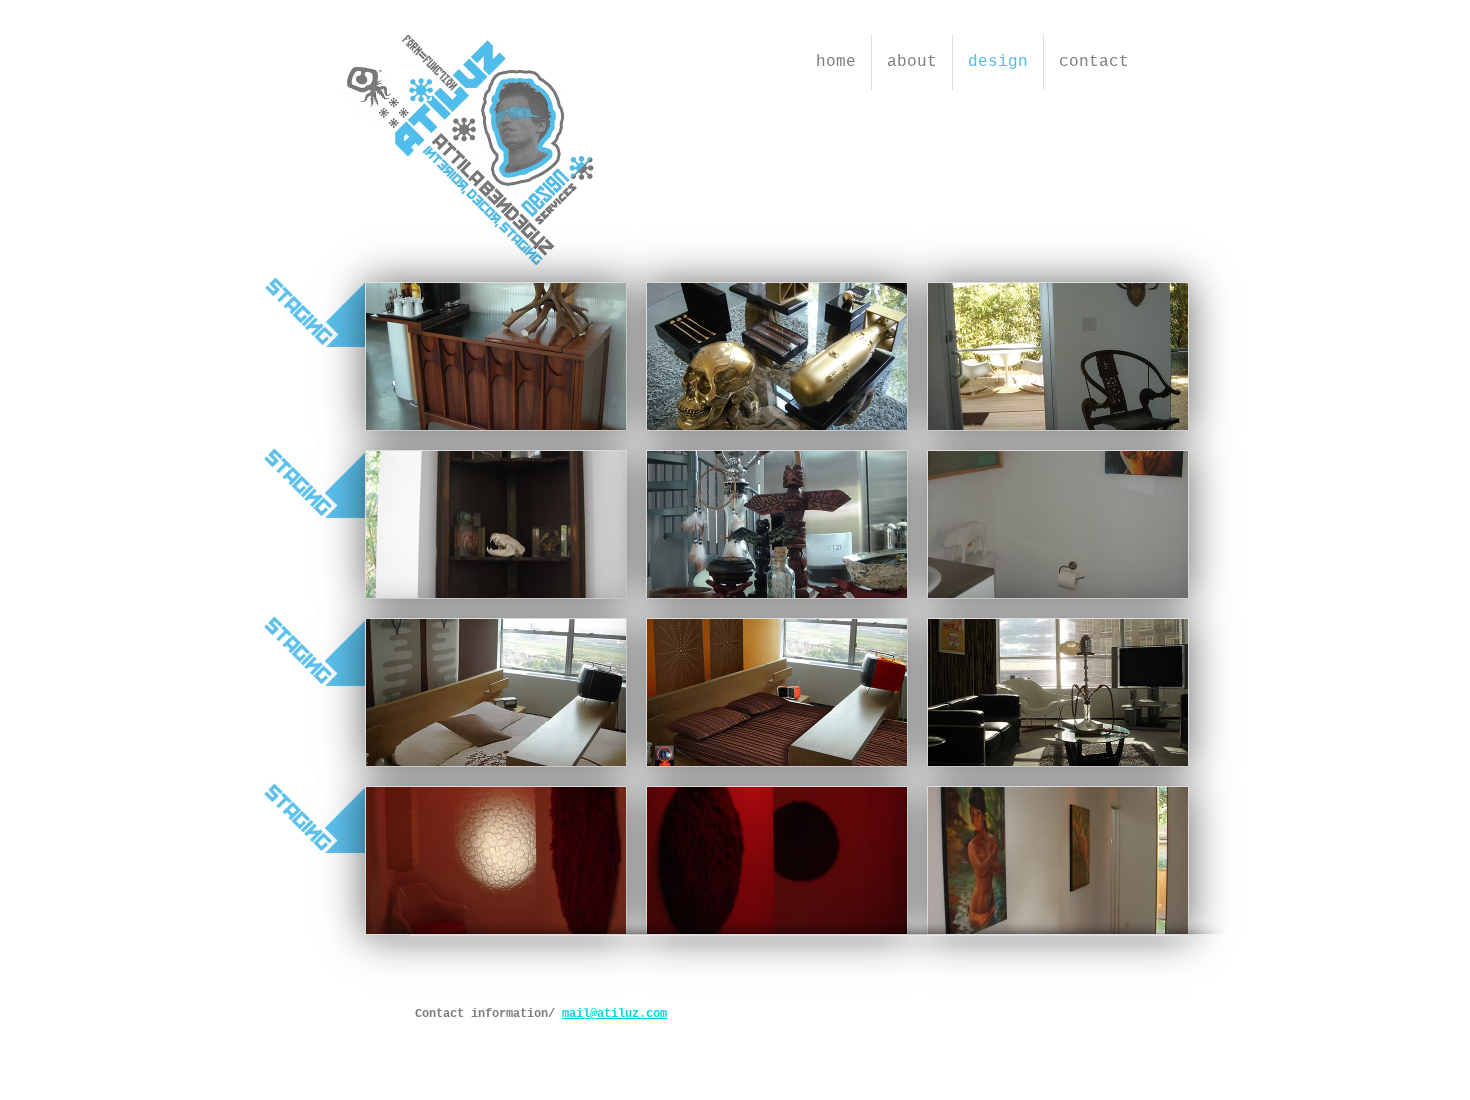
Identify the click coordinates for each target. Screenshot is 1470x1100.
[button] (496, 356)
